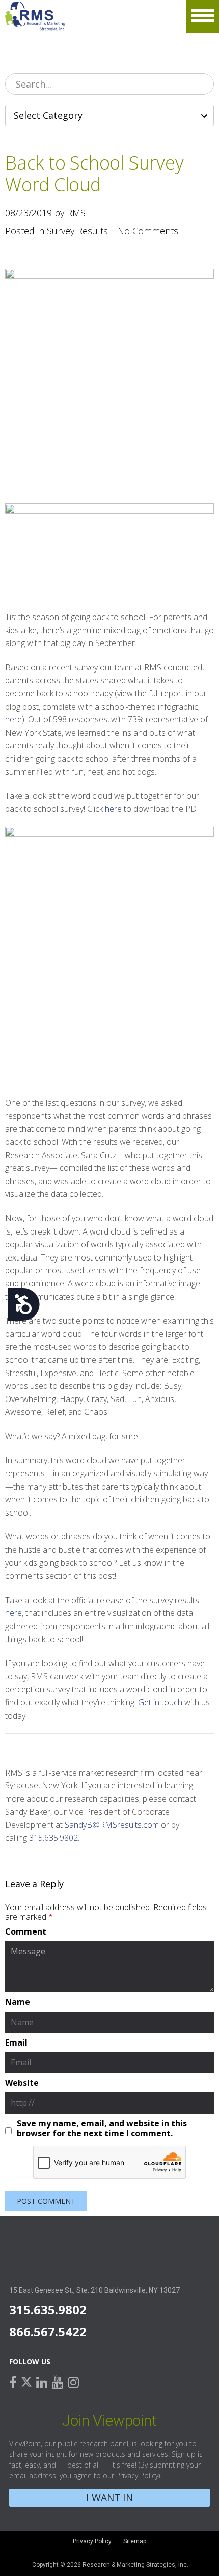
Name (18, 2002)
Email (16, 2043)
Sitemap (135, 2541)
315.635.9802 (53, 1838)
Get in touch (160, 1702)
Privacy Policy (137, 2475)
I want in (109, 2497)
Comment (26, 1932)
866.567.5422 (48, 2331)
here (13, 719)
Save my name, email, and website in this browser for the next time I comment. (102, 2129)
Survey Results (77, 231)
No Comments (148, 231)
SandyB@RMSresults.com (112, 1825)
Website (22, 2083)
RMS (35, 16)
